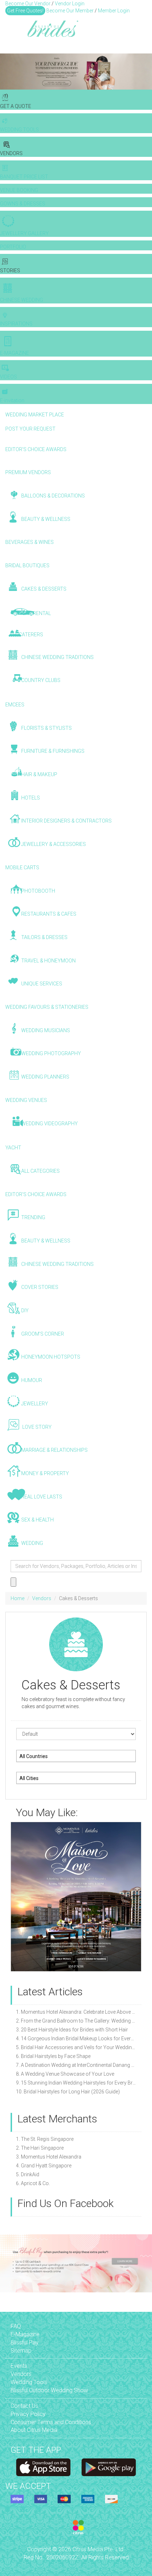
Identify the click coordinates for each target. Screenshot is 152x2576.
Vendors (42, 1598)
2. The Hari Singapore (40, 2148)
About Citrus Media (34, 2430)
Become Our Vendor (28, 4)
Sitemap (21, 2351)
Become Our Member (70, 11)
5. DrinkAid (28, 2174)
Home (17, 1598)
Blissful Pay (25, 2342)
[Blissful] (43, 2467)
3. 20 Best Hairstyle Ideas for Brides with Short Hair (72, 2030)
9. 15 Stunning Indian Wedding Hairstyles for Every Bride (76, 2083)
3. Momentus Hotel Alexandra (49, 2157)
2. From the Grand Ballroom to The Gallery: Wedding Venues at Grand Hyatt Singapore (76, 2021)
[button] (6, 72)
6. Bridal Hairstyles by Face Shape (53, 2056)
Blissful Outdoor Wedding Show (49, 2390)
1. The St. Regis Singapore (45, 2139)
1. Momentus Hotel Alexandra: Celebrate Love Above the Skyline (76, 2012)
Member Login (114, 11)
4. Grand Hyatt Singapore (44, 2166)
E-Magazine (25, 2334)
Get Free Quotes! (25, 11)
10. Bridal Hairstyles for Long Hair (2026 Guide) (68, 2092)
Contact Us (24, 2406)
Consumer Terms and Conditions (51, 2422)
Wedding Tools (29, 2382)
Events (19, 2366)
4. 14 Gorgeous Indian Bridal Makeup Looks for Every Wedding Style (76, 2038)
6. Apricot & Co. (33, 2183)
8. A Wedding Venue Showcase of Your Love (65, 2074)
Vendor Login (70, 4)
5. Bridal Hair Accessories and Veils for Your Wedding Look (76, 2047)
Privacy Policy (28, 2414)
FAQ (16, 2326)
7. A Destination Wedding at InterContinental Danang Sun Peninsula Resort (76, 2065)
